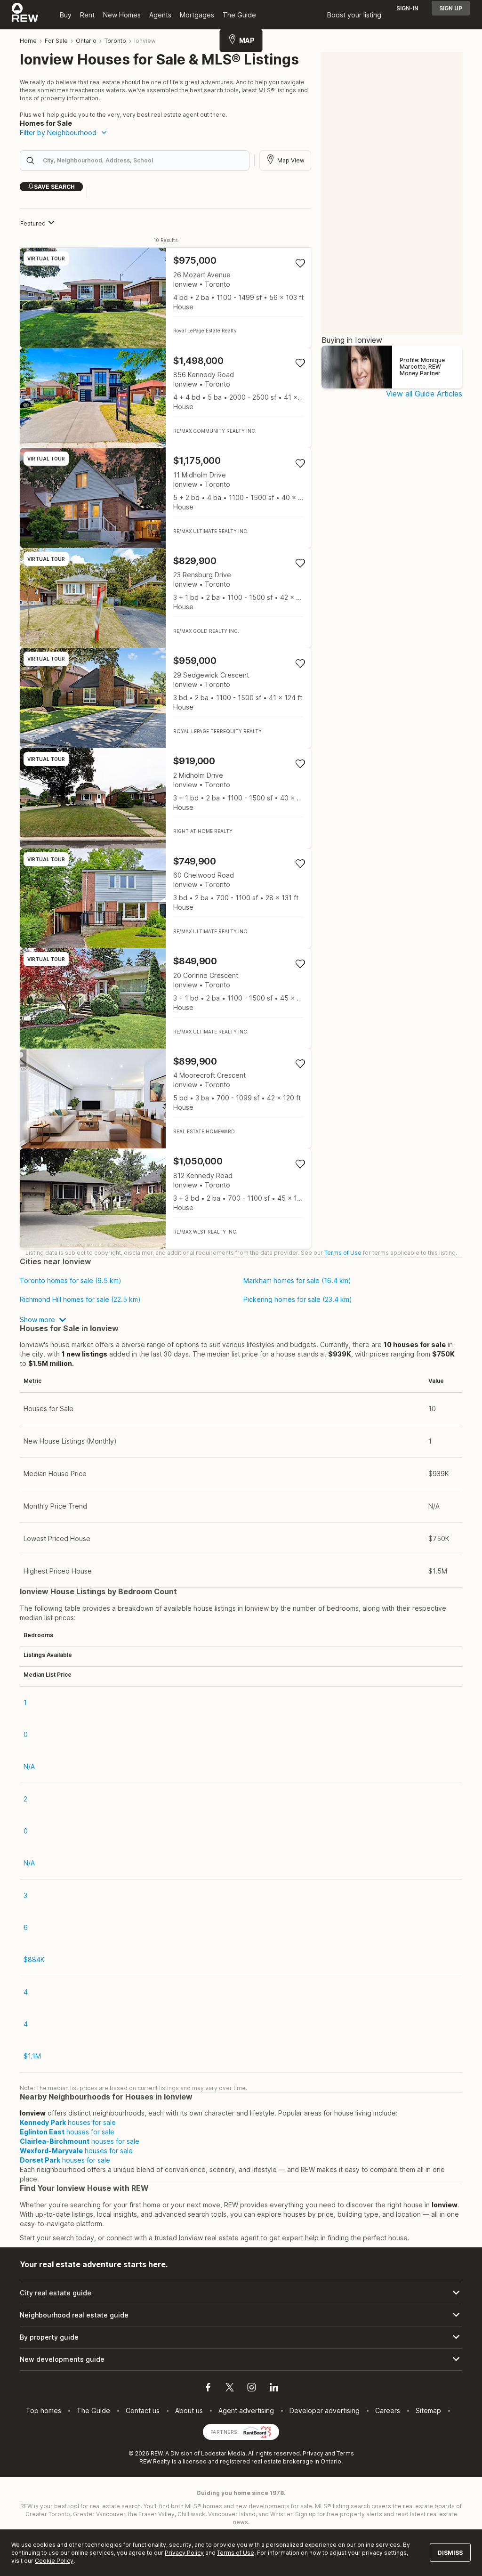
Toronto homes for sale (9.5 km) (71, 1281)
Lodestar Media (223, 2453)
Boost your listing (354, 15)
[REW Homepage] (25, 15)
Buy (66, 15)
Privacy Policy (184, 2553)
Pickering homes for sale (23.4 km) (298, 1300)
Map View (291, 160)
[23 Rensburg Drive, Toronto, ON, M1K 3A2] (165, 598)
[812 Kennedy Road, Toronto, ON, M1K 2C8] (165, 1199)
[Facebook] (208, 2389)
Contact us (143, 2410)
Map (247, 40)
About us (189, 2410)
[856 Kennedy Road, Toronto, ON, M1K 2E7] (165, 398)
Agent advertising (246, 2410)
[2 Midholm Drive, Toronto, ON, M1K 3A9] (165, 798)
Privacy (313, 2453)
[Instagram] (252, 2389)
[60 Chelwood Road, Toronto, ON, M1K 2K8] (165, 899)
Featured (33, 223)
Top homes (44, 2410)
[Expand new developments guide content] (241, 2359)
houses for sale (68, 2122)
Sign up (451, 8)
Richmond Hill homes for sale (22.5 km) (80, 1300)
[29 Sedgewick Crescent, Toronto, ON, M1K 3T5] (165, 698)
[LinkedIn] (274, 2389)
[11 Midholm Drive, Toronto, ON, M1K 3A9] (165, 498)
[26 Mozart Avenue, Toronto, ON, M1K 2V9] (165, 298)
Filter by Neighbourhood (58, 133)
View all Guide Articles (424, 394)
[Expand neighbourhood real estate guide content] (241, 2315)
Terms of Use (343, 1253)
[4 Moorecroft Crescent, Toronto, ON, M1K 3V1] (165, 1099)
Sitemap (428, 2410)
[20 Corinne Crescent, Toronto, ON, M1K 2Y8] (165, 998)
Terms (345, 2453)
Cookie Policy (54, 2561)
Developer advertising (325, 2410)
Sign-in (407, 8)
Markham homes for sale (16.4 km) (297, 1281)
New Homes (122, 15)
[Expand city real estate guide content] (241, 2293)
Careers (388, 2410)
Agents (160, 15)
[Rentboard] (257, 2431)
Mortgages (197, 15)
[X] (230, 2389)
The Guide (239, 15)
